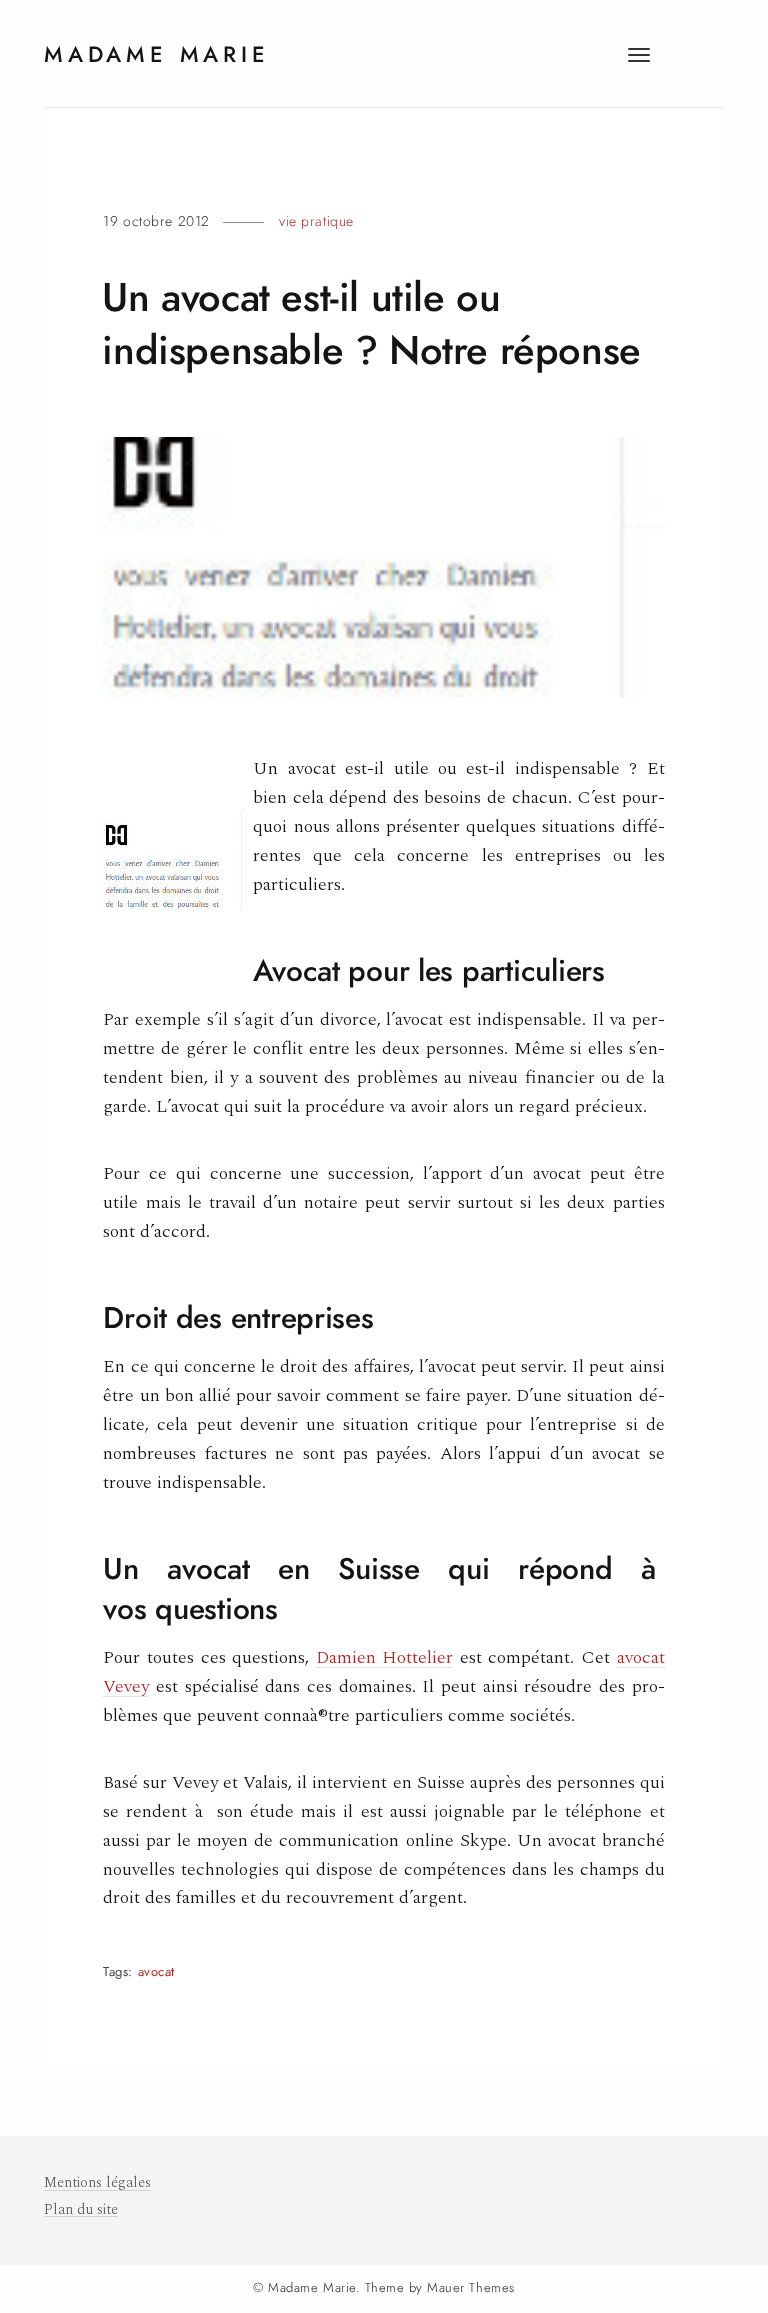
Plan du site (81, 2210)
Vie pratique (316, 221)
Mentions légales (97, 2183)
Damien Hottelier (385, 1657)
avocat (156, 1971)
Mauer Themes (470, 2288)
